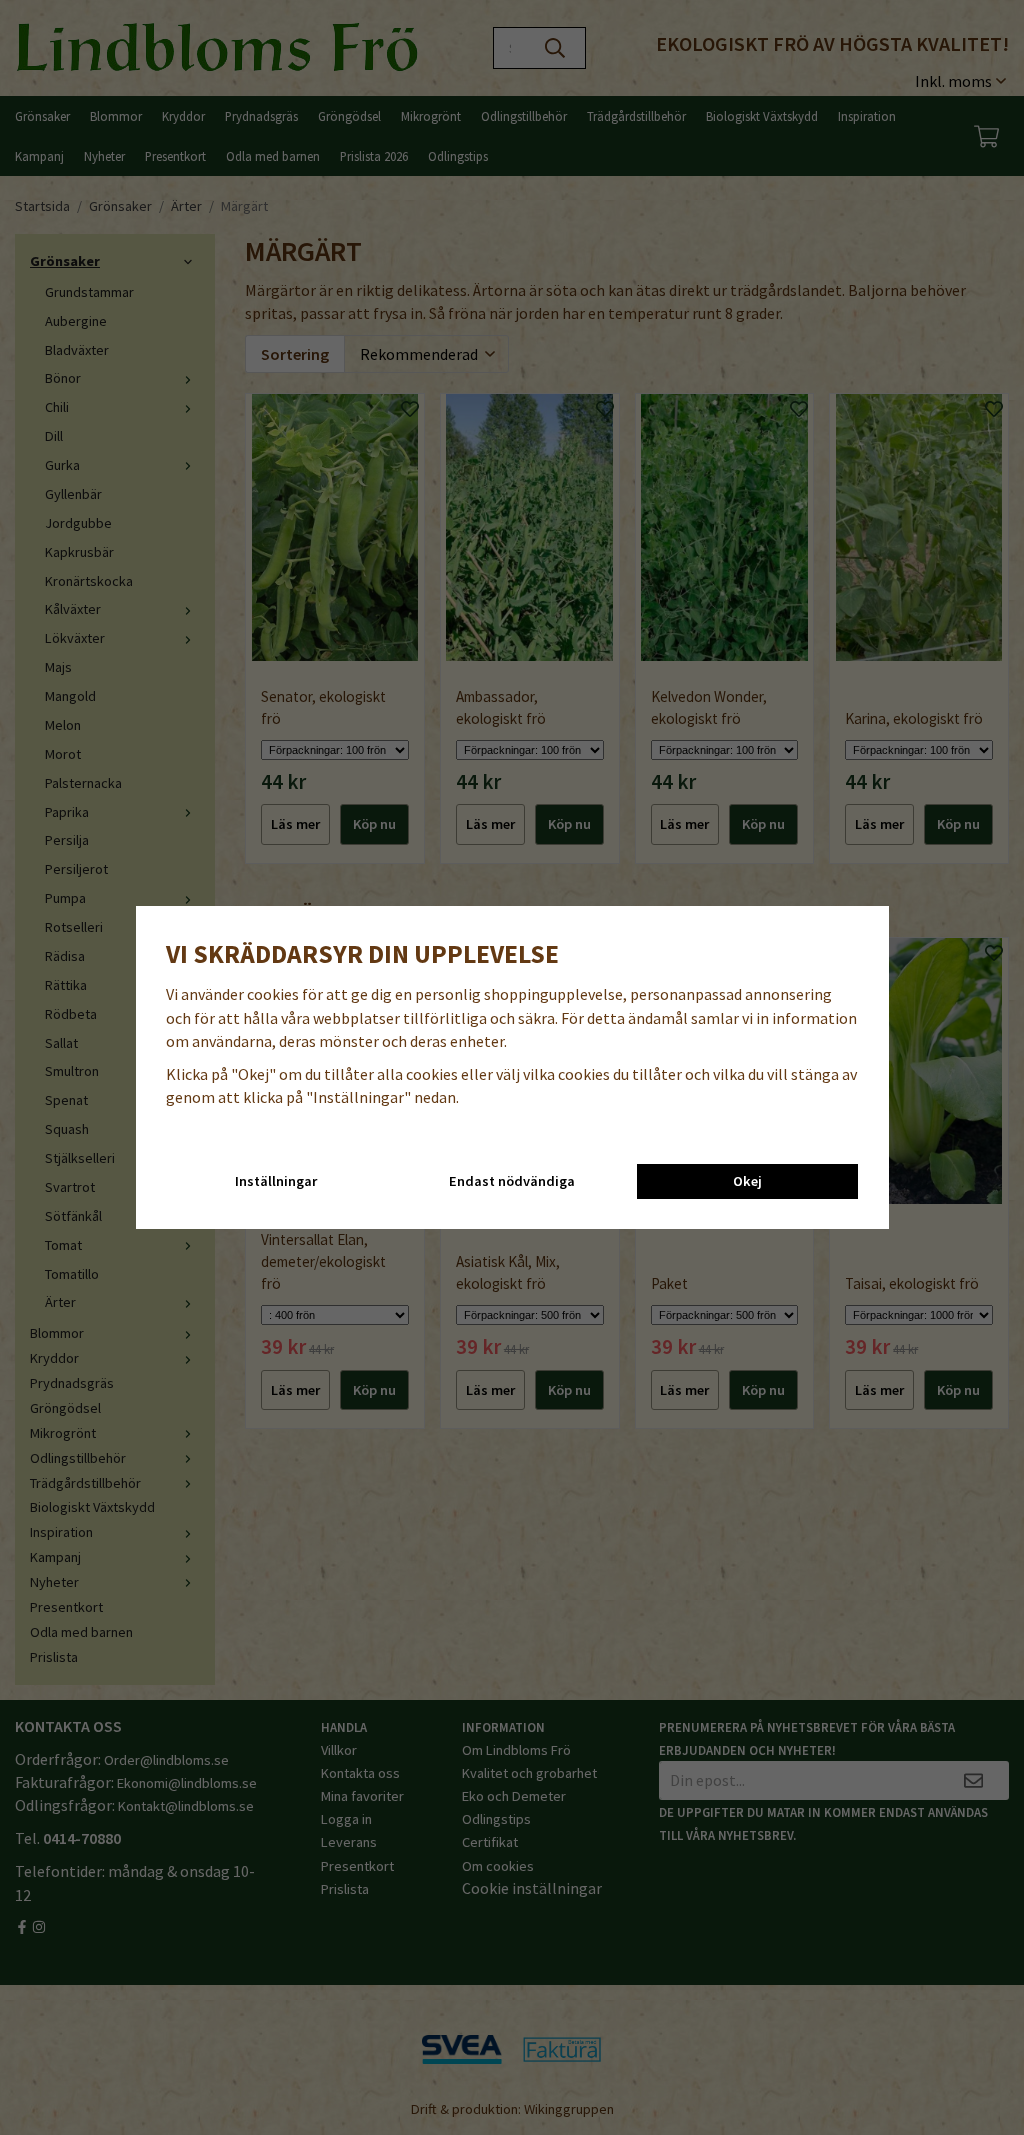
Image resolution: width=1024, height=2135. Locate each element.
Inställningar (276, 1181)
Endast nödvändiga (512, 1181)
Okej (747, 1181)
